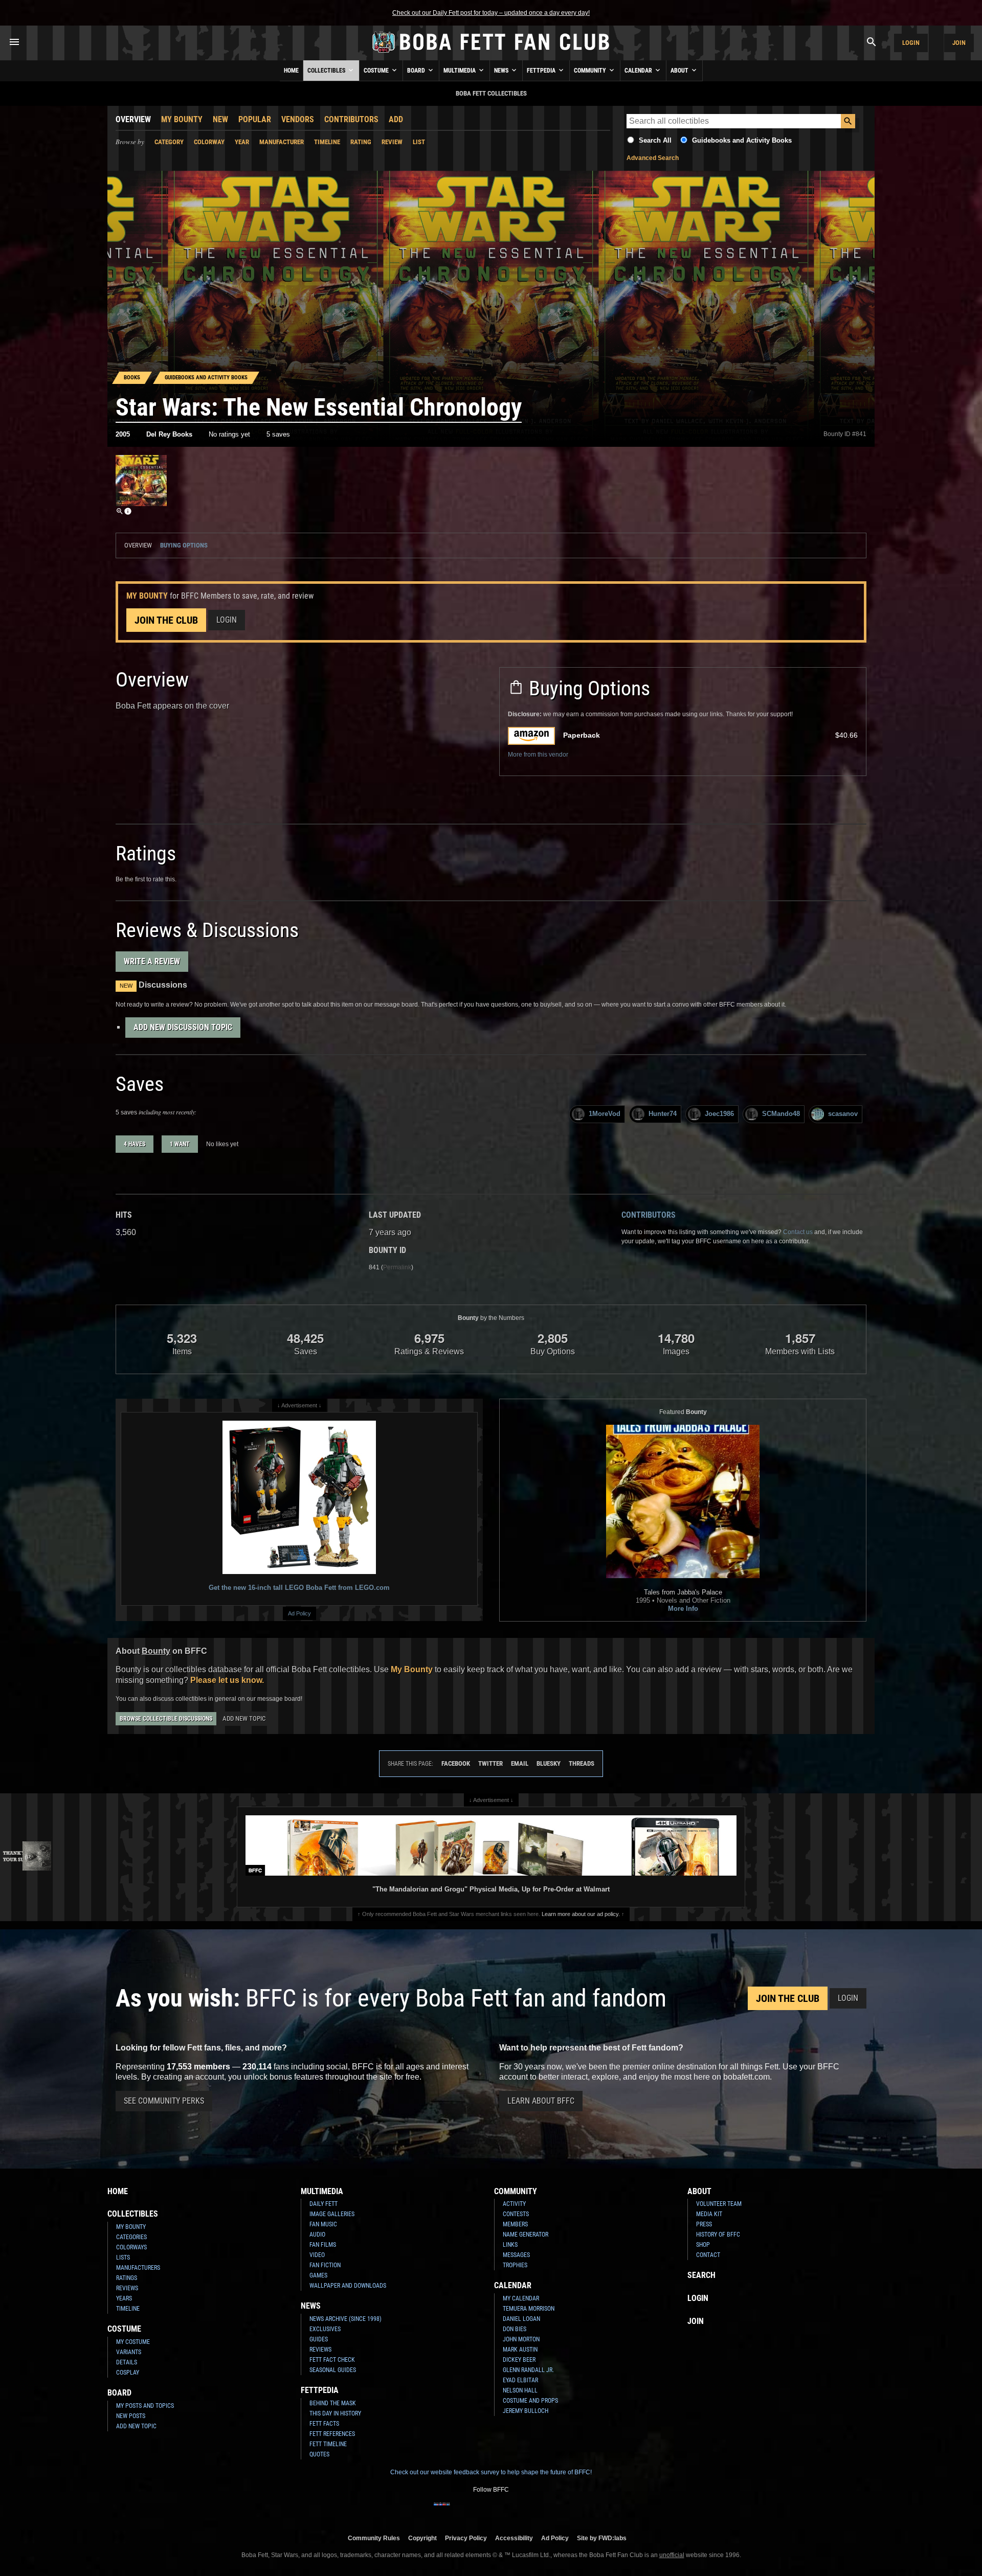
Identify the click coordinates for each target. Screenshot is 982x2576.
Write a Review (152, 961)
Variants (129, 2352)
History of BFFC (718, 2235)
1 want (180, 1144)
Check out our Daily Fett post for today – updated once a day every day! (491, 13)
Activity (514, 2204)
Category (169, 142)
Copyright (422, 2538)
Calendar (639, 71)
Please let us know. (227, 1680)
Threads (582, 1763)
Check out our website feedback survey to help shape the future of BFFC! (491, 2472)
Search (701, 2275)
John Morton (521, 2339)
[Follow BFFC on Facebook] (442, 2511)
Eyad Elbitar (520, 2380)
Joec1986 (719, 1114)
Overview (133, 119)
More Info (683, 1609)
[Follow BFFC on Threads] (524, 2511)
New (220, 119)
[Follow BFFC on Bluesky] (540, 2511)
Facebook (456, 1763)
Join (959, 43)
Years (124, 2298)
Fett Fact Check (332, 2360)
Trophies (515, 2265)
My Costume (133, 2342)
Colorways (131, 2247)
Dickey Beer (519, 2360)
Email (520, 1763)
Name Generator (526, 2235)
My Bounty (182, 119)
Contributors (351, 119)
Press (704, 2224)
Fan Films (323, 2245)
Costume (377, 71)
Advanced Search (653, 158)
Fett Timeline (328, 2444)
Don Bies (515, 2329)
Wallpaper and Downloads (348, 2286)
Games (318, 2275)
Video (317, 2255)
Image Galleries (332, 2214)
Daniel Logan (521, 2319)
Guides (319, 2339)
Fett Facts (324, 2424)
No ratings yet (229, 434)
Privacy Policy (466, 2538)
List (419, 142)
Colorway (209, 142)
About (680, 71)
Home (291, 71)
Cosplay (128, 2373)
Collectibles (327, 71)
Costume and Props (530, 2401)
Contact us (798, 1232)
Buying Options (184, 545)
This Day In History (335, 2413)
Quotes (319, 2454)
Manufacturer (282, 142)
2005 (123, 434)
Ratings (127, 2278)
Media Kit (709, 2214)
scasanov (843, 1114)
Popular (255, 119)
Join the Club (166, 620)
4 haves (135, 1144)
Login (911, 43)
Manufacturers (138, 2268)
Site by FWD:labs (602, 2538)
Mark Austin (520, 2350)
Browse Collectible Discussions (166, 1719)
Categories (131, 2237)
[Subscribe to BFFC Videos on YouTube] (507, 2511)
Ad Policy (299, 1613)
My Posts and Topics (145, 2406)
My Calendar (521, 2298)
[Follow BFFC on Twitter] (475, 2511)
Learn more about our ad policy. (581, 1914)
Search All (655, 140)
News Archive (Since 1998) (345, 2319)
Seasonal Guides (333, 2370)
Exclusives (325, 2329)
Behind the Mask (333, 2403)
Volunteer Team (719, 2204)
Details (127, 2362)
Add (396, 119)
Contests (516, 2214)
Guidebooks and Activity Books (742, 140)
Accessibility (514, 2538)
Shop (703, 2245)
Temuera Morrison (529, 2309)
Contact (708, 2255)
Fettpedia (542, 71)
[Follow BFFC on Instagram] (458, 2511)
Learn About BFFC (541, 2101)
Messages (516, 2255)
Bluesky (549, 1763)
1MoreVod (605, 1114)
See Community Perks (164, 2101)
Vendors (298, 119)
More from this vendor (538, 755)
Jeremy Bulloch (526, 2411)
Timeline (327, 142)
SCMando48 (781, 1114)
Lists (123, 2258)
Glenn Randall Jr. (528, 2370)
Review (392, 142)
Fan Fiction (325, 2265)
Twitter (490, 1763)
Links (510, 2245)
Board (417, 71)
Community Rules (374, 2538)
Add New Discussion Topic (183, 1027)
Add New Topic (244, 1718)
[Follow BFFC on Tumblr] (491, 2511)
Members (515, 2224)
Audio (317, 2235)
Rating (361, 142)
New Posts (131, 2416)
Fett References (332, 2434)
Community (591, 71)
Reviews (127, 2288)
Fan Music (323, 2224)
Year (242, 142)
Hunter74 (663, 1114)
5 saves (278, 434)
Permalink (397, 1267)
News (502, 71)
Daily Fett (323, 2204)
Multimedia (460, 71)
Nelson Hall (520, 2390)
